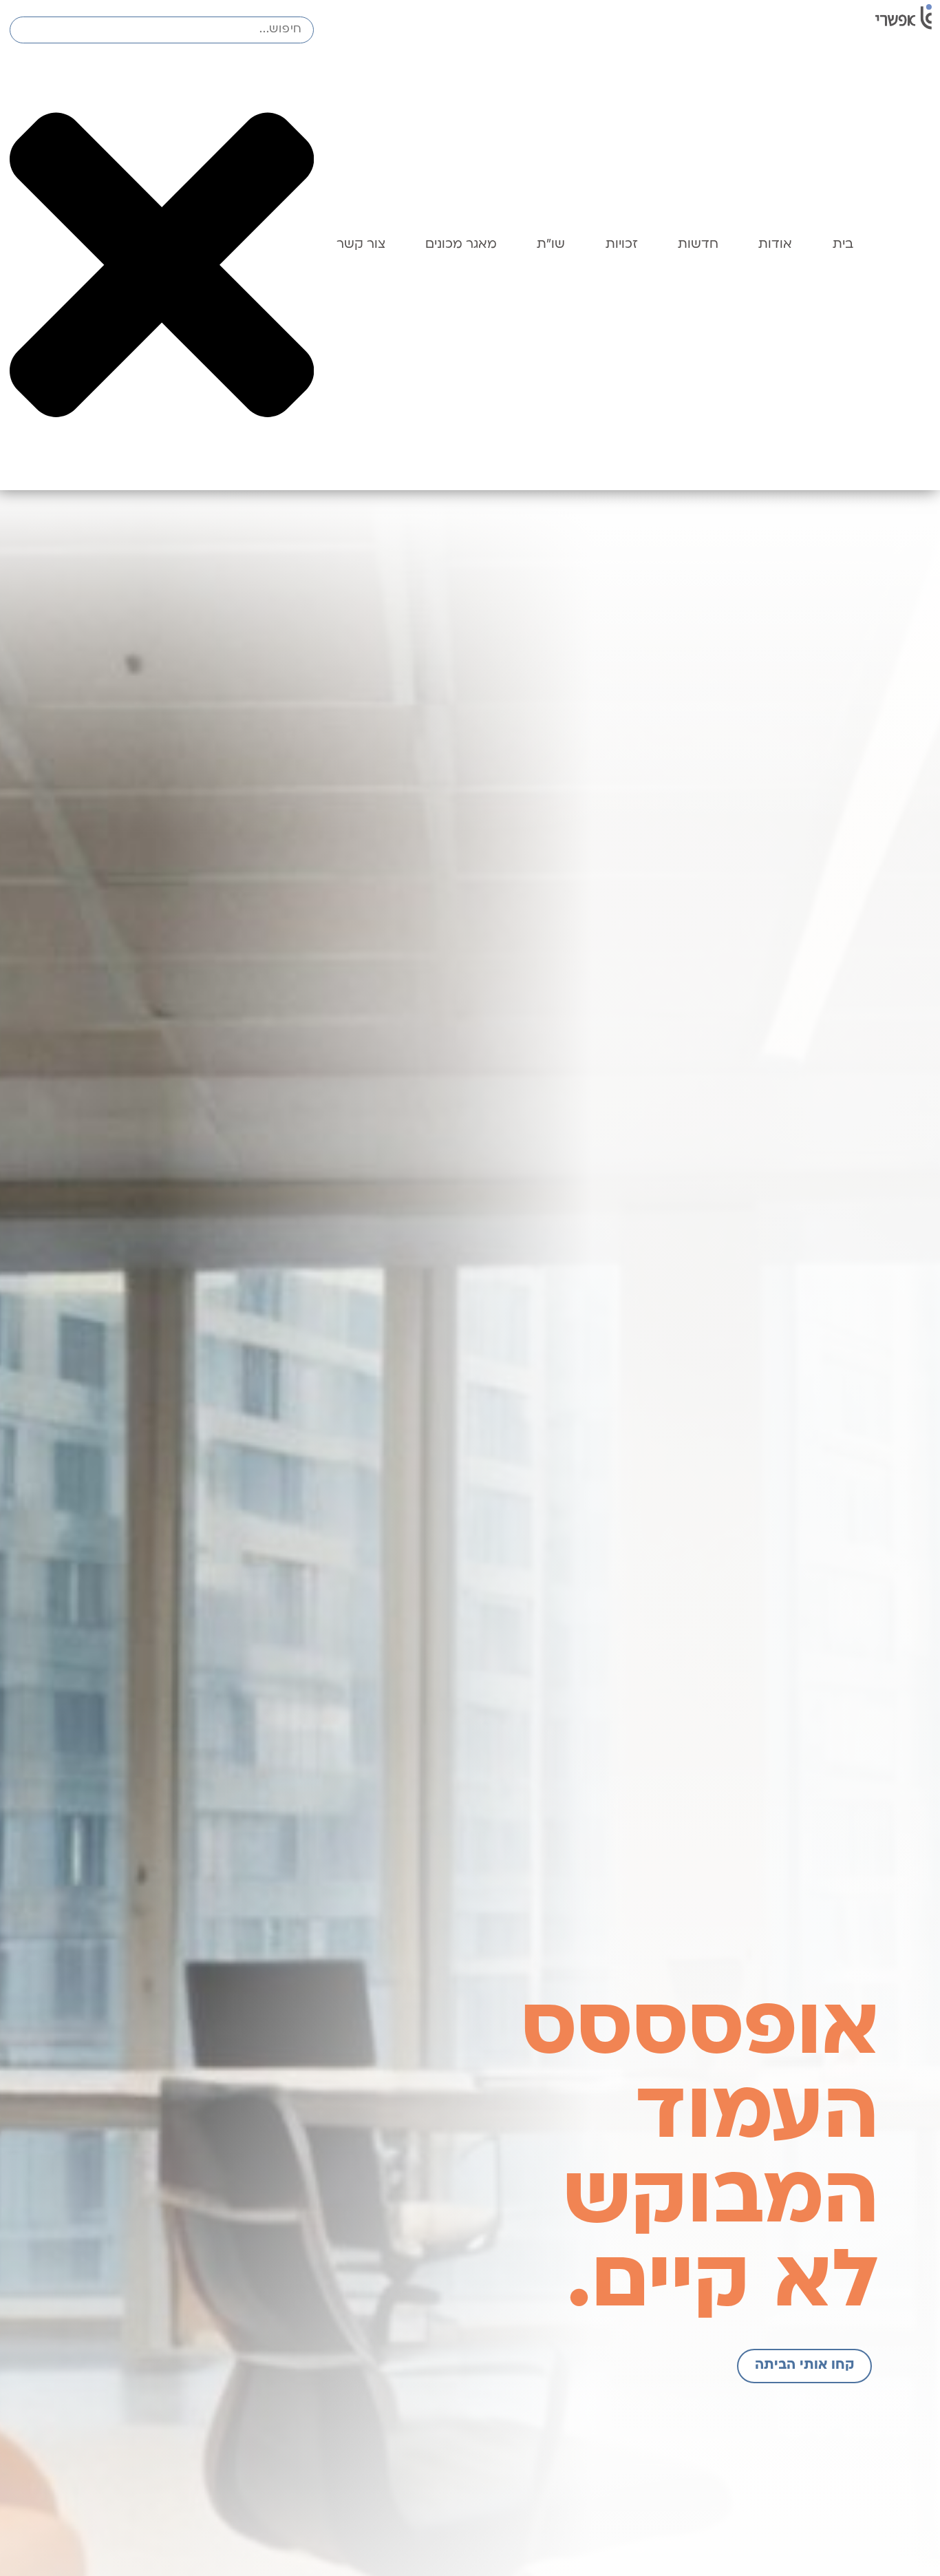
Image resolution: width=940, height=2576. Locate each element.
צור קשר (361, 245)
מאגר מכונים (461, 245)
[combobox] (162, 30)
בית (843, 245)
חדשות (698, 245)
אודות (775, 245)
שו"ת (551, 245)
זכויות (622, 245)
